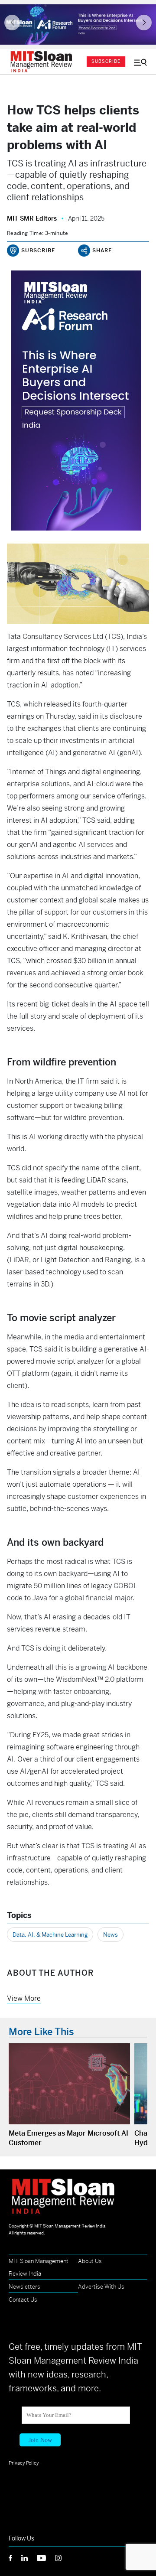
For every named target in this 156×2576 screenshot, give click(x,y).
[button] (12, 23)
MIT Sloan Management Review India (70, 2226)
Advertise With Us (101, 2287)
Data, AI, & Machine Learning (50, 1935)
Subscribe (106, 61)
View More (24, 1998)
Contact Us (23, 2300)
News (110, 1935)
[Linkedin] (29, 2557)
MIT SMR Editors (32, 218)
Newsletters (24, 2287)
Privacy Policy (24, 2463)
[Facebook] (15, 2557)
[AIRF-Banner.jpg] (78, 24)
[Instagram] (63, 2557)
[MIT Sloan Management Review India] (43, 62)
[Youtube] (46, 2557)
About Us (90, 2261)
